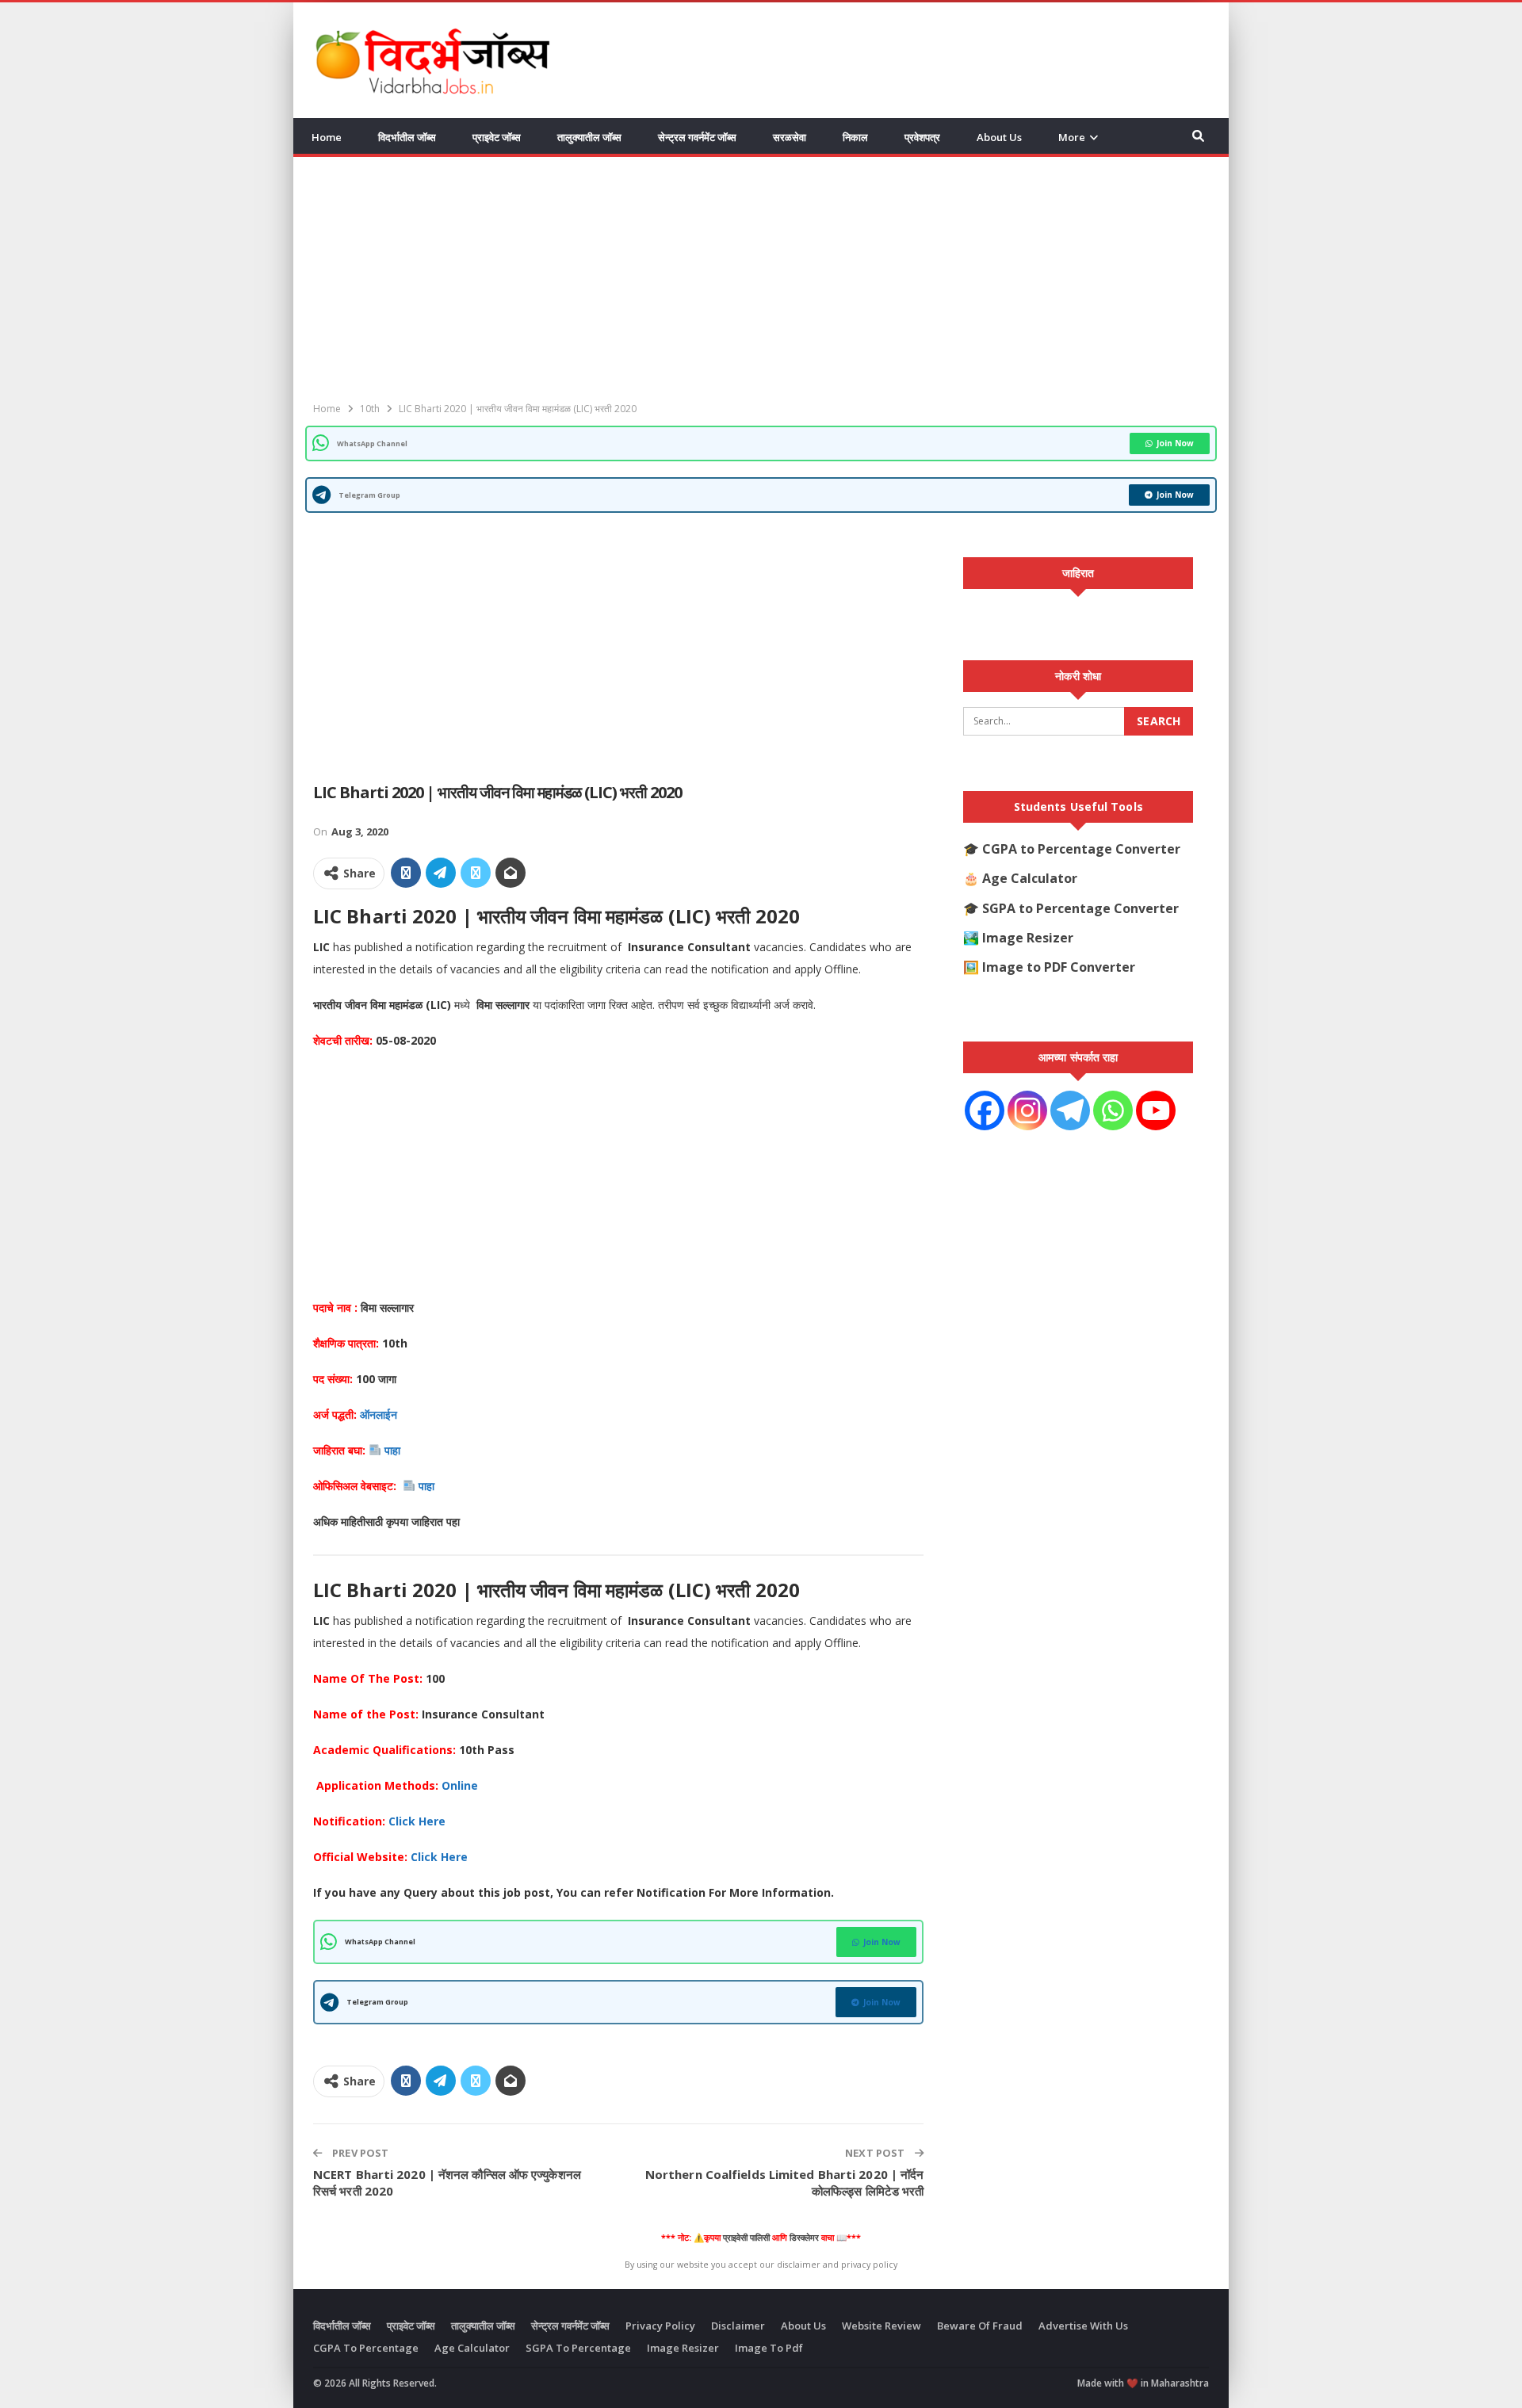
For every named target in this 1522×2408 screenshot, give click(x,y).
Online (461, 1785)
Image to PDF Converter (1059, 967)
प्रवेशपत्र (922, 137)
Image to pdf (769, 2348)
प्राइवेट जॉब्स (497, 137)
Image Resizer (1028, 938)
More (1072, 137)
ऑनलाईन (379, 1414)
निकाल (855, 137)
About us (999, 137)
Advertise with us (1083, 2326)
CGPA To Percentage (366, 2348)
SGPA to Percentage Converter (1080, 908)
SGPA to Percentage (578, 2348)
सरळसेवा (790, 137)
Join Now (1175, 443)
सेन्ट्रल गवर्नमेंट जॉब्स (697, 137)
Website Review (881, 2326)
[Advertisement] (920, 58)
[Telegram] (1070, 1110)
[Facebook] (985, 1110)
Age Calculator (1030, 878)
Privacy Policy (660, 2326)
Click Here (439, 1857)
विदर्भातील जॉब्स (407, 137)
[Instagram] (1027, 1110)
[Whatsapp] (1113, 1110)
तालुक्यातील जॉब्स (589, 137)
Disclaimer (738, 2326)
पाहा (394, 1450)
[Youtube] (1156, 1110)
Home (327, 137)
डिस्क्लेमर (804, 2238)
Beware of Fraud (980, 2326)
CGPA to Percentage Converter (1081, 849)
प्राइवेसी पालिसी (746, 2238)
